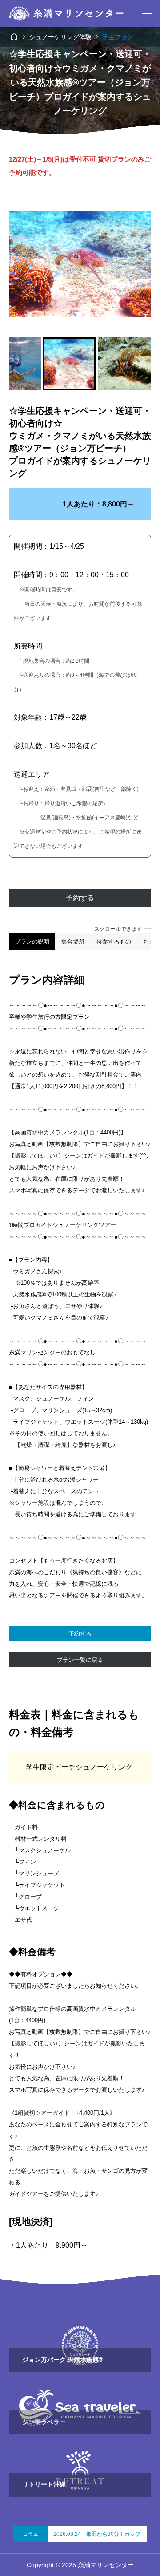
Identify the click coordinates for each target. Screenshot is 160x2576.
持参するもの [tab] (114, 942)
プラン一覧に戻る (80, 1660)
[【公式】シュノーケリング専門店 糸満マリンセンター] (66, 13)
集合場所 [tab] (73, 942)
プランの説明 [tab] (32, 942)
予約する (80, 898)
